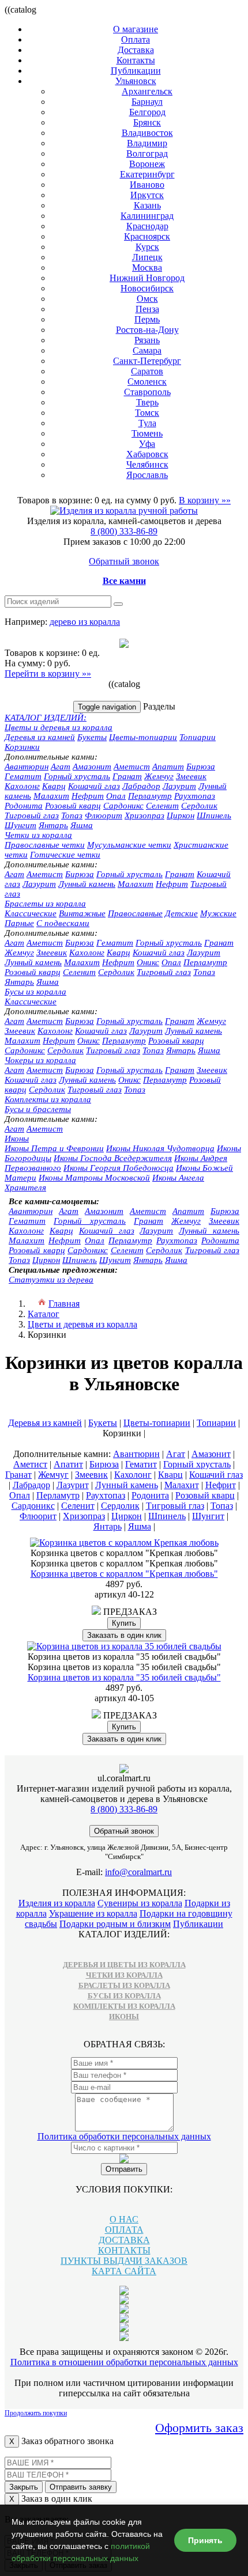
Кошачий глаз (94, 786)
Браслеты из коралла (45, 904)
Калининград (147, 216)
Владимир (147, 143)
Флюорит (104, 815)
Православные (135, 913)
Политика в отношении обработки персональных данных (124, 2362)
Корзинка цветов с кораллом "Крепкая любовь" (124, 1574)
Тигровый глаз (32, 815)
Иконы (17, 1139)
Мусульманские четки (129, 845)
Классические (31, 913)
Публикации (136, 71)
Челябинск (147, 464)
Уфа (147, 444)
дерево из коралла (85, 622)
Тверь (147, 402)
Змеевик (191, 776)
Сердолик (199, 806)
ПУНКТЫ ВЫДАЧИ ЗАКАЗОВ (124, 2261)
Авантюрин (27, 767)
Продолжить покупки (36, 2413)
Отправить (124, 2169)
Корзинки (22, 747)
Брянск (147, 122)
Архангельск (147, 91)
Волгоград (147, 153)
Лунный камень (87, 884)
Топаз (72, 815)
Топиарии (198, 737)
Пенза (147, 309)
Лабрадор (141, 786)
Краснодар (147, 226)
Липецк (147, 257)
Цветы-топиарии (143, 737)
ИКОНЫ (124, 2017)
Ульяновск (136, 81)
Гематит (23, 776)
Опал (116, 796)
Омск (147, 299)
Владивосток (147, 133)
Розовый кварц (73, 806)
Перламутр (150, 796)
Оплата (136, 39)
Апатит (168, 767)
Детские (181, 913)
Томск (147, 413)
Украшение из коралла (93, 1913)
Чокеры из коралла (40, 1060)
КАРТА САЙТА (124, 2271)
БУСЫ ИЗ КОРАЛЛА (124, 1996)
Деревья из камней (40, 737)
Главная (64, 1304)
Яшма (82, 825)
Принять (205, 2540)
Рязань (147, 340)
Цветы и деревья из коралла (59, 727)
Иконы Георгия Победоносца (119, 1168)
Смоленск (147, 382)
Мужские (218, 913)
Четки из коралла (38, 835)
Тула (147, 423)
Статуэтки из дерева (51, 1280)
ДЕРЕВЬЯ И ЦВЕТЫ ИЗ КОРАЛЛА (124, 1965)
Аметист (132, 767)
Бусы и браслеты (38, 1109)
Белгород (147, 112)
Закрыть (24, 2487)
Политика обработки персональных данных (124, 2136)
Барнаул (147, 102)
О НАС (124, 2219)
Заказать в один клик (124, 1635)
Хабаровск (147, 454)
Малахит (51, 796)
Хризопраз (144, 815)
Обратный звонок (124, 561)
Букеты (92, 737)
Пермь (147, 319)
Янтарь (53, 825)
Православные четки (45, 845)
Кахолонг (22, 786)
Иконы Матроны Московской (94, 1178)
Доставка (136, 50)
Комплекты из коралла (48, 1099)
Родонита (24, 806)
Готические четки (65, 855)
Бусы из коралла (35, 992)
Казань (147, 205)
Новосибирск (147, 288)
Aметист (45, 874)
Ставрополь (147, 392)
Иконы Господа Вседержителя (113, 1158)
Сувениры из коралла (140, 1903)
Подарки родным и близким (115, 1924)
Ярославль (147, 475)
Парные (19, 923)
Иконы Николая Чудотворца (160, 1148)
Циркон (181, 815)
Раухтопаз (195, 796)
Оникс (148, 962)
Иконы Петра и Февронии (54, 1148)
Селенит (162, 806)
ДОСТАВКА (124, 2240)
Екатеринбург (147, 174)
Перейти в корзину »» (48, 674)
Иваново (147, 185)
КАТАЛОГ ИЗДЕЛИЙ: (46, 718)
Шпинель (214, 815)
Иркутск (147, 195)
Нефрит (88, 796)
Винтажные (82, 913)
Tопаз (204, 972)
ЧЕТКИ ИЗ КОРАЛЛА (124, 1975)
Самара (147, 350)
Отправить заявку (81, 2487)
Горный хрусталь (77, 776)
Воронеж (147, 164)
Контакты (136, 60)
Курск (147, 247)
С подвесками (63, 923)
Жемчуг (159, 776)
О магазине (136, 29)
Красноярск (147, 236)
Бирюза (201, 767)
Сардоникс (123, 806)
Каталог (44, 1314)
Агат (61, 767)
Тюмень (147, 433)
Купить (124, 1623)
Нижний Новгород (147, 278)
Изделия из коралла (57, 1903)
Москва (147, 268)
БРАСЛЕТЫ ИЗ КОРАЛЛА (124, 1985)
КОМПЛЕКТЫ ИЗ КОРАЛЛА (124, 2006)
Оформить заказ (199, 2428)
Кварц (54, 786)
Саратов (147, 371)
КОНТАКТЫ (124, 2250)
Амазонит (92, 767)
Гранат (127, 776)
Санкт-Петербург (147, 361)
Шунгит (20, 825)
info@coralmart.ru (138, 1872)
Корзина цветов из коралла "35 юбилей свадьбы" (124, 1677)
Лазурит (179, 786)
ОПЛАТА (124, 2230)
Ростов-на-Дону (147, 330)
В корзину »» (205, 500)
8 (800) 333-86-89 (124, 531)
